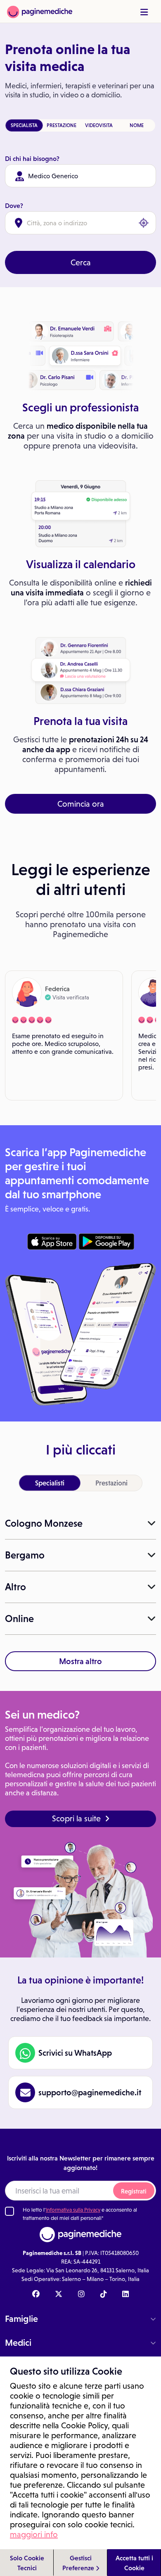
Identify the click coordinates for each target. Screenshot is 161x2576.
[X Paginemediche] (59, 2295)
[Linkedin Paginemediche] (125, 2295)
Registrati (134, 2191)
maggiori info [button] (34, 2534)
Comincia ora (81, 804)
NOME (137, 125)
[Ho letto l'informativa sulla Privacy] (9, 2211)
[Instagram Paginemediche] (81, 2295)
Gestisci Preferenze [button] (79, 2563)
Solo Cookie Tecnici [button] (27, 2563)
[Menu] (144, 12)
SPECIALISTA (24, 125)
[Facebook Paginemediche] (36, 2295)
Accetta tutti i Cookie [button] (134, 2563)
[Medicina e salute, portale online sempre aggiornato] (40, 11)
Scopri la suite (76, 1818)
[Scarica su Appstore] (52, 1242)
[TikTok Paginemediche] (104, 2295)
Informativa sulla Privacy (73, 2210)
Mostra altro (80, 1661)
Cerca (81, 262)
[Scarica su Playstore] (106, 1242)
